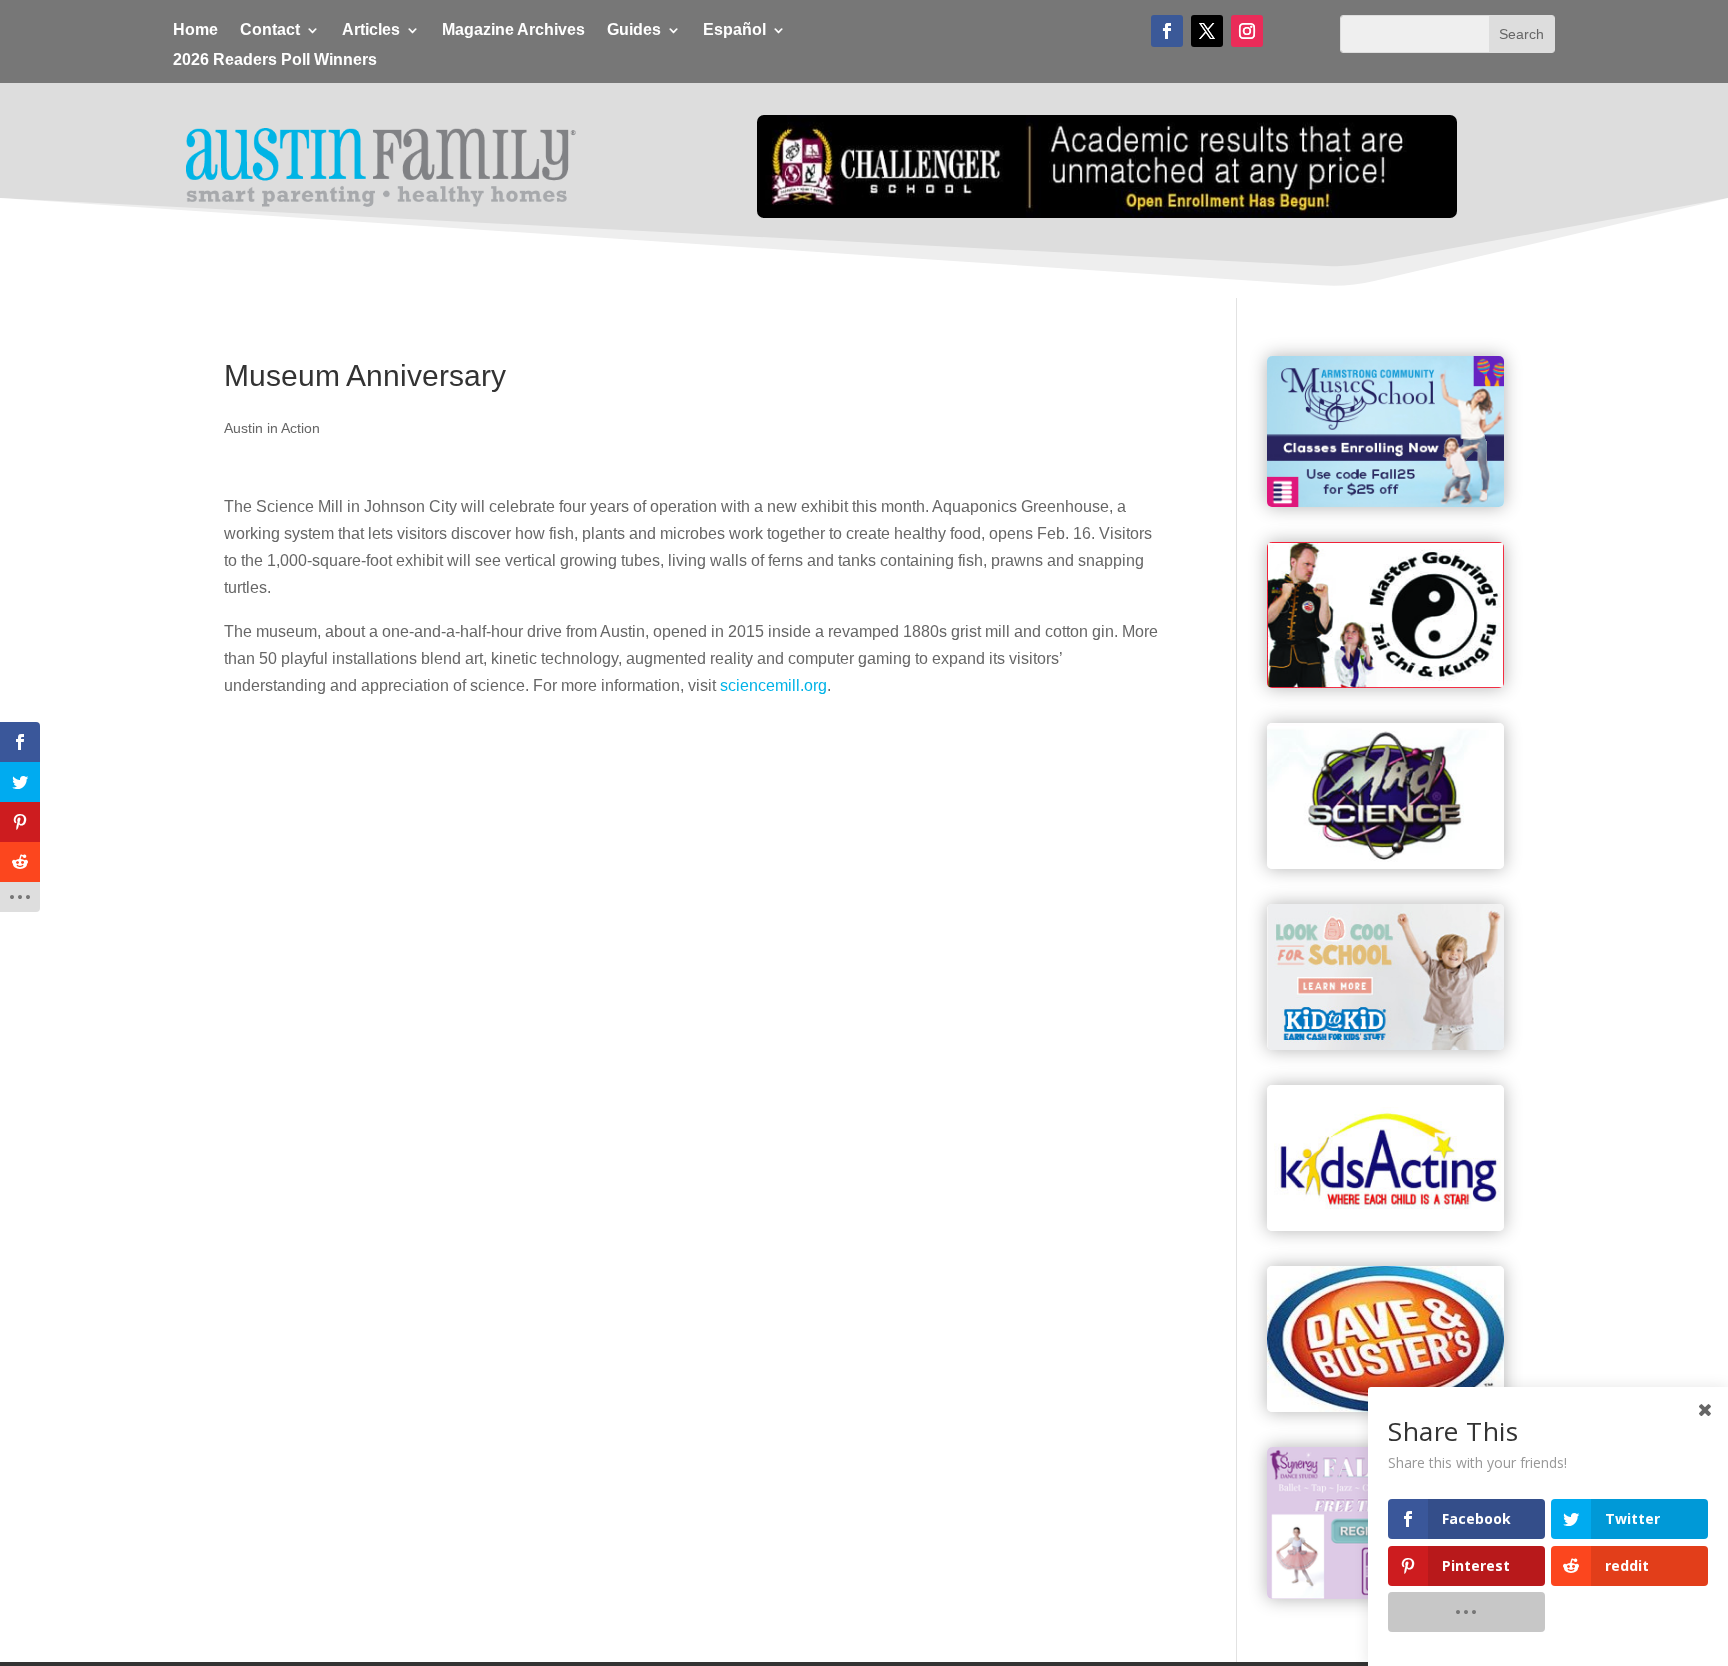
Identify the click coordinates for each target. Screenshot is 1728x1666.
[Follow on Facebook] (1167, 31)
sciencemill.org (773, 685)
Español (734, 30)
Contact (270, 30)
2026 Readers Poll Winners (275, 60)
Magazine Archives (513, 30)
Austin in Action (272, 428)
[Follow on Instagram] (1247, 31)
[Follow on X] (1207, 31)
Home (195, 30)
